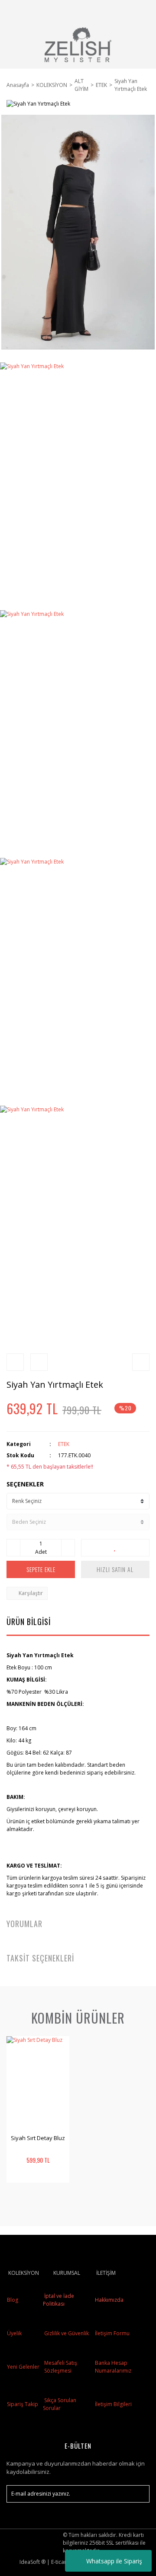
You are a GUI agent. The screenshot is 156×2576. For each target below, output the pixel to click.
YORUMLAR (24, 1924)
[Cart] (139, 11)
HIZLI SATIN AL (115, 1569)
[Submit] (139, 2494)
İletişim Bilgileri (113, 2404)
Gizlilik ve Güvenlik (66, 2333)
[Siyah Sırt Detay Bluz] (38, 2084)
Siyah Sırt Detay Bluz (38, 2138)
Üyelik (14, 2333)
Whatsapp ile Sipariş (114, 2561)
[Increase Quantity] (68, 1548)
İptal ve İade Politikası (58, 2300)
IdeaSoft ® (32, 2562)
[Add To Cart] (54, 2194)
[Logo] (78, 45)
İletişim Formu (112, 2333)
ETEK (64, 1444)
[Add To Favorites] (115, 1548)
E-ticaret (61, 2562)
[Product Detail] (22, 2194)
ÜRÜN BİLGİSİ (29, 1622)
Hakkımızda (109, 2300)
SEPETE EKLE (41, 1569)
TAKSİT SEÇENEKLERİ (40, 1958)
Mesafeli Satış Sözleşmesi (61, 2367)
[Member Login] (118, 11)
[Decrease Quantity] (13, 1548)
